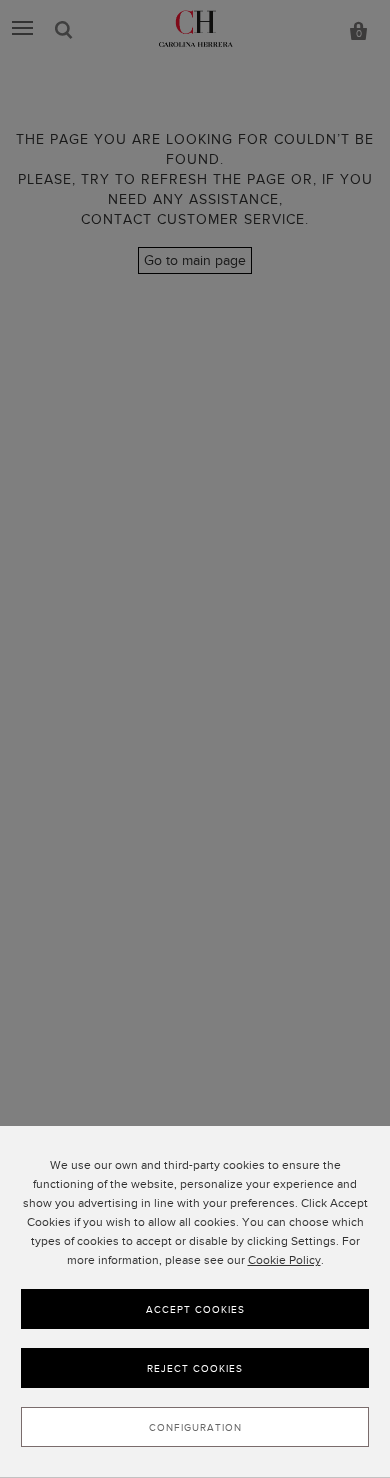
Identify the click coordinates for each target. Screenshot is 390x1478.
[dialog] (195, 1302)
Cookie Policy (284, 1260)
